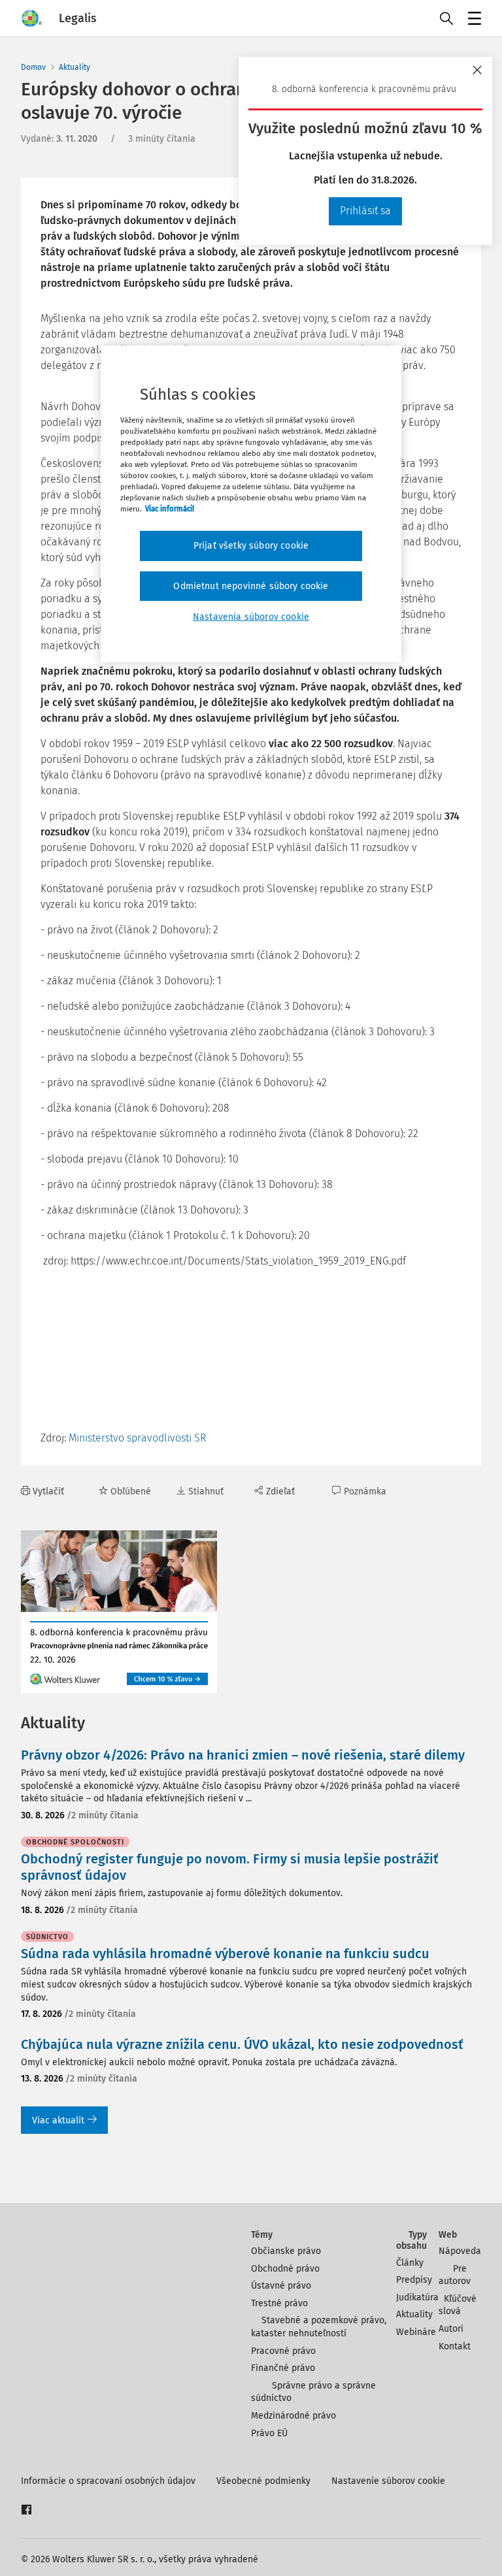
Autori (451, 2329)
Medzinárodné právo (293, 2416)
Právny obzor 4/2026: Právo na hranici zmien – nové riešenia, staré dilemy (243, 1755)
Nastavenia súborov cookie (251, 617)
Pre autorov (455, 2275)
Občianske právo (286, 2251)
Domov (33, 67)
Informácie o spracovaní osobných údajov (108, 2481)
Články (410, 2263)
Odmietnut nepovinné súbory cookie (251, 586)
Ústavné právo (281, 2286)
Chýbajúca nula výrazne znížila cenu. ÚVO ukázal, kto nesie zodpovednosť (242, 2044)
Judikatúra (417, 2297)
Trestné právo (279, 2303)
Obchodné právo (285, 2269)
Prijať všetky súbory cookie (251, 546)
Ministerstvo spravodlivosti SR (137, 1438)
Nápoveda (460, 2251)
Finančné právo (283, 2368)
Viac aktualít (58, 2120)
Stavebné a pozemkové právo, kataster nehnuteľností (319, 2327)
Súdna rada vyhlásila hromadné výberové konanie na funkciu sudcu (225, 1954)
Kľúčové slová (458, 2305)
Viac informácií (170, 509)
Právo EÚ (269, 2433)
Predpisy (414, 2280)
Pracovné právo (283, 2351)
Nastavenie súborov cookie (388, 2481)
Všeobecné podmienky (263, 2481)
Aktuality (75, 67)
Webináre (416, 2332)
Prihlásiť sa (365, 211)
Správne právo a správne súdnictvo (313, 2392)
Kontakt (455, 2346)
